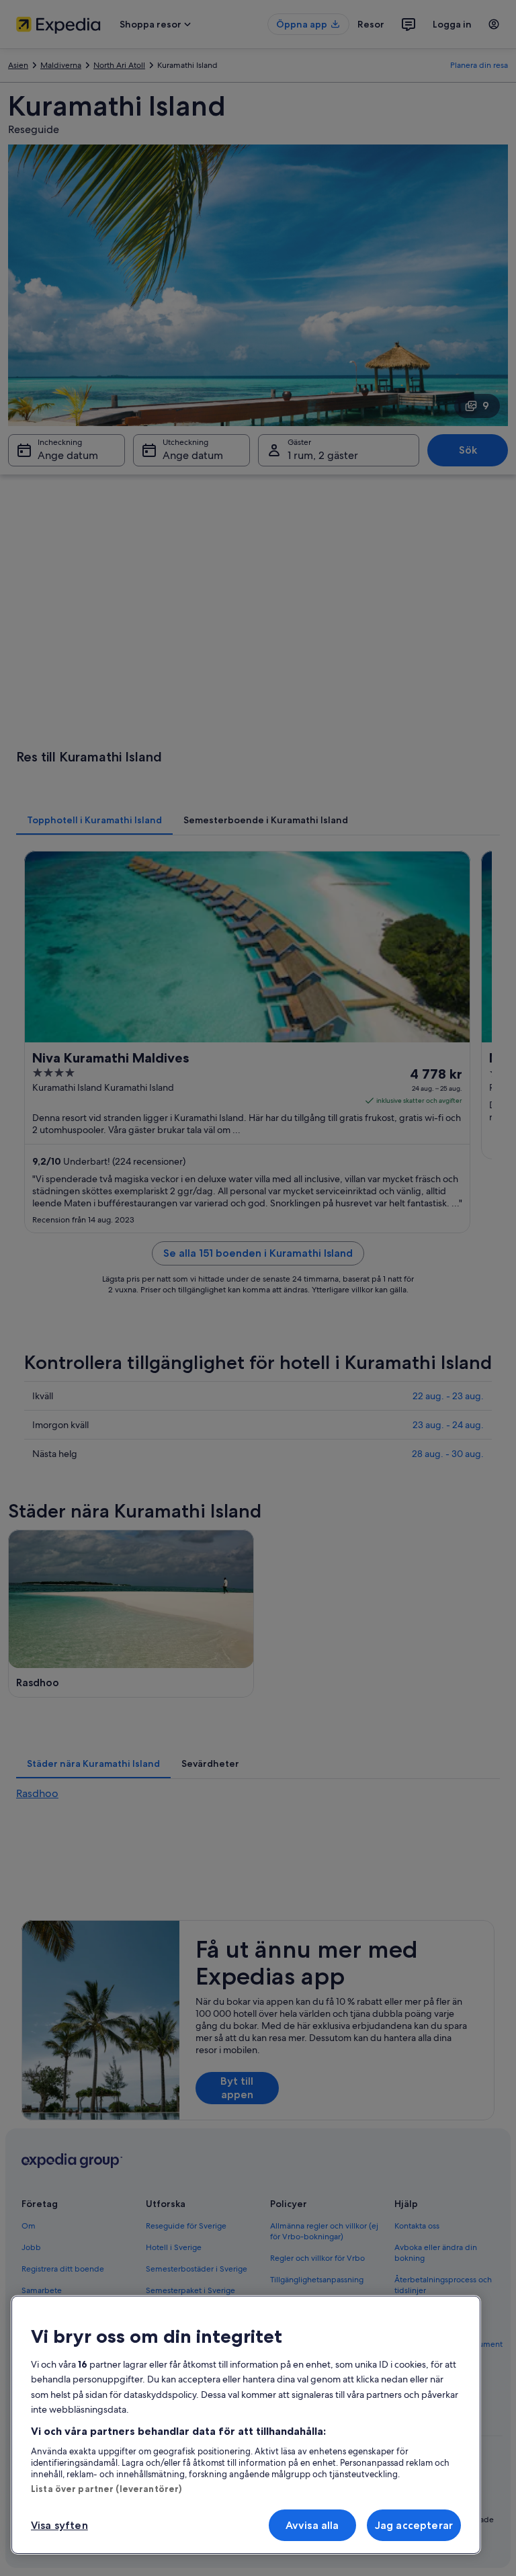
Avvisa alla (312, 2525)
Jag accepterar (414, 2525)
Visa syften (59, 2525)
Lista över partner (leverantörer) (106, 2489)
